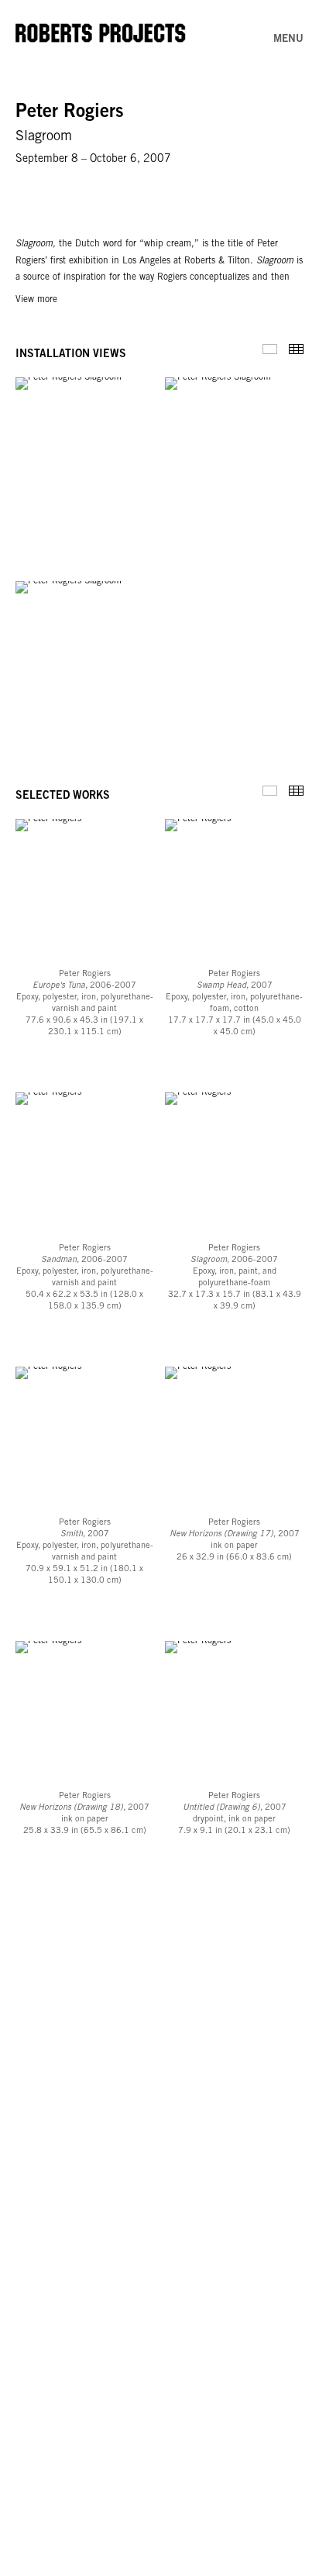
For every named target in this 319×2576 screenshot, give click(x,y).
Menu (288, 40)
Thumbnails (296, 349)
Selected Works (270, 791)
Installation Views (270, 349)
